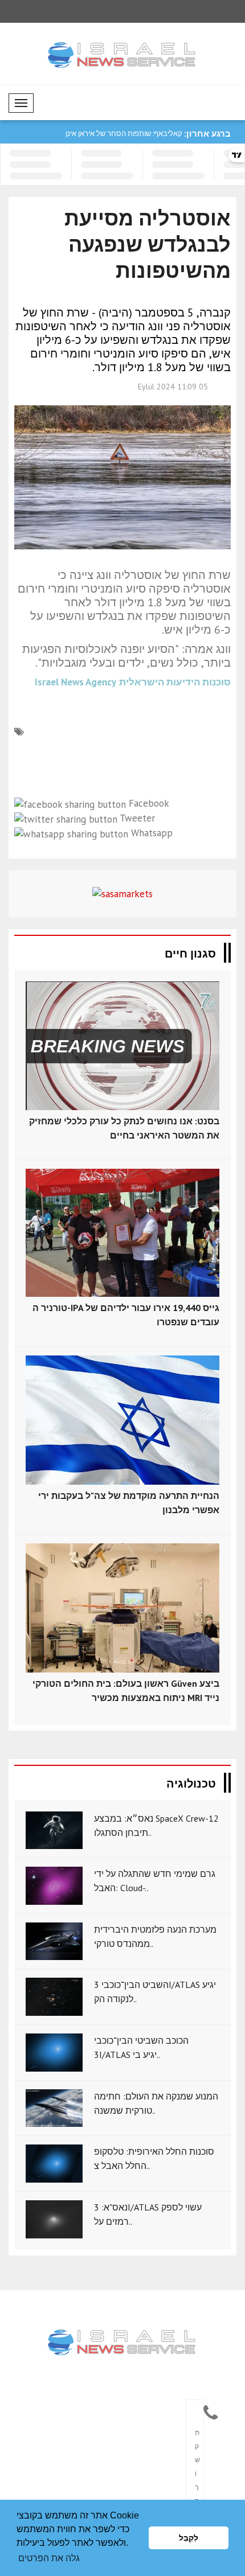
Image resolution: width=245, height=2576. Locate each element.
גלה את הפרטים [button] (49, 2558)
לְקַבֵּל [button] (189, 2538)
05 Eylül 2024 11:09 (173, 387)
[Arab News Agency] (123, 2343)
